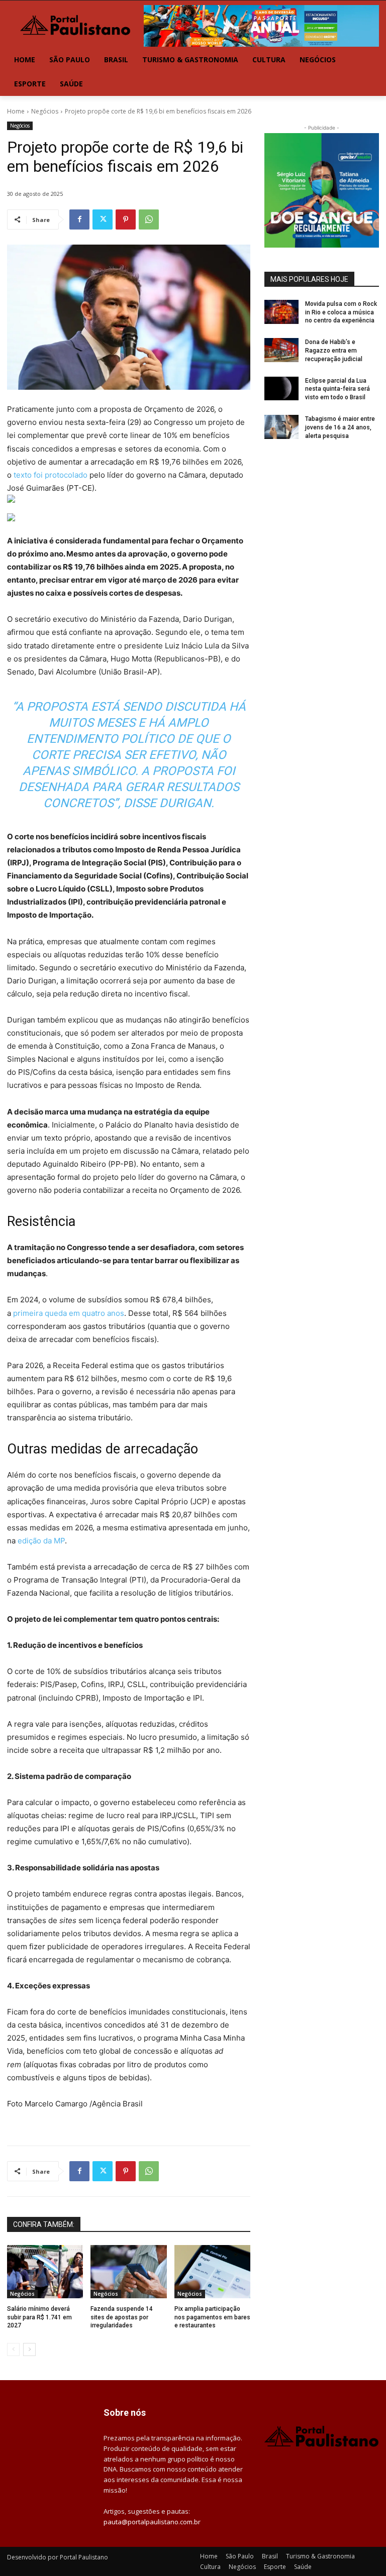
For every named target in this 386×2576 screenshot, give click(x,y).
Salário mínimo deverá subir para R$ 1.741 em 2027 (39, 2317)
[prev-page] (13, 2349)
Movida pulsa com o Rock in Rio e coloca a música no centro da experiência (341, 312)
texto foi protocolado (50, 475)
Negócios (45, 111)
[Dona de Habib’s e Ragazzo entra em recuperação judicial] (281, 350)
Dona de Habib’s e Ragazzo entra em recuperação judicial (334, 351)
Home (16, 111)
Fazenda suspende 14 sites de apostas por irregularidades (122, 2317)
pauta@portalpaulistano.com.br (152, 2522)
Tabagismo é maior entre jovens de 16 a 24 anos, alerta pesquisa (340, 427)
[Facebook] (79, 219)
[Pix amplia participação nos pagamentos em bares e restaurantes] (212, 2272)
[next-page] (29, 2349)
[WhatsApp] (149, 219)
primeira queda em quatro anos (69, 1313)
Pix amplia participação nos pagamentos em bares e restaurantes (212, 2317)
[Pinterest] (126, 219)
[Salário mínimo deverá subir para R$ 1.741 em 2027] (45, 2272)
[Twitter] (103, 219)
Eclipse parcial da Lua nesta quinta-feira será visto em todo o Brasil (337, 389)
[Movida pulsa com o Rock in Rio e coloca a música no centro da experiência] (281, 312)
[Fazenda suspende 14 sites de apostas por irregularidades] (128, 2272)
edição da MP (40, 1541)
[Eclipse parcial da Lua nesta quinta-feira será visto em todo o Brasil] (281, 389)
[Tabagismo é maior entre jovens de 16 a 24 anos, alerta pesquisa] (281, 427)
